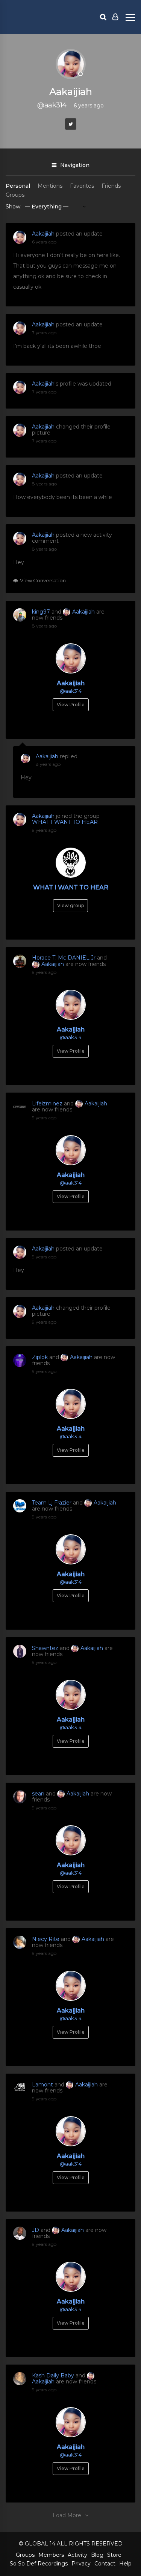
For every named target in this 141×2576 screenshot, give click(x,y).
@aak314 (71, 691)
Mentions (50, 186)
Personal (18, 186)
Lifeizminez (47, 1104)
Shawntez (45, 1648)
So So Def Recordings (39, 2564)
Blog (97, 2555)
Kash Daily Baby (53, 2375)
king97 (41, 612)
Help (125, 2564)
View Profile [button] (71, 705)
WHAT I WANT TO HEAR (65, 822)
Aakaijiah (43, 234)
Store (114, 2555)
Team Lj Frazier (52, 1503)
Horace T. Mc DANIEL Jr (64, 958)
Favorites (82, 186)
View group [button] (70, 905)
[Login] (115, 17)
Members (51, 2555)
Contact (105, 2564)
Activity (77, 2555)
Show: (14, 207)
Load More (67, 2515)
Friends (111, 186)
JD (36, 2230)
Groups (15, 195)
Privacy (81, 2564)
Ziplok (40, 1357)
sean (38, 1794)
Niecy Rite (46, 1939)
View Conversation (43, 581)
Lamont (42, 2085)
